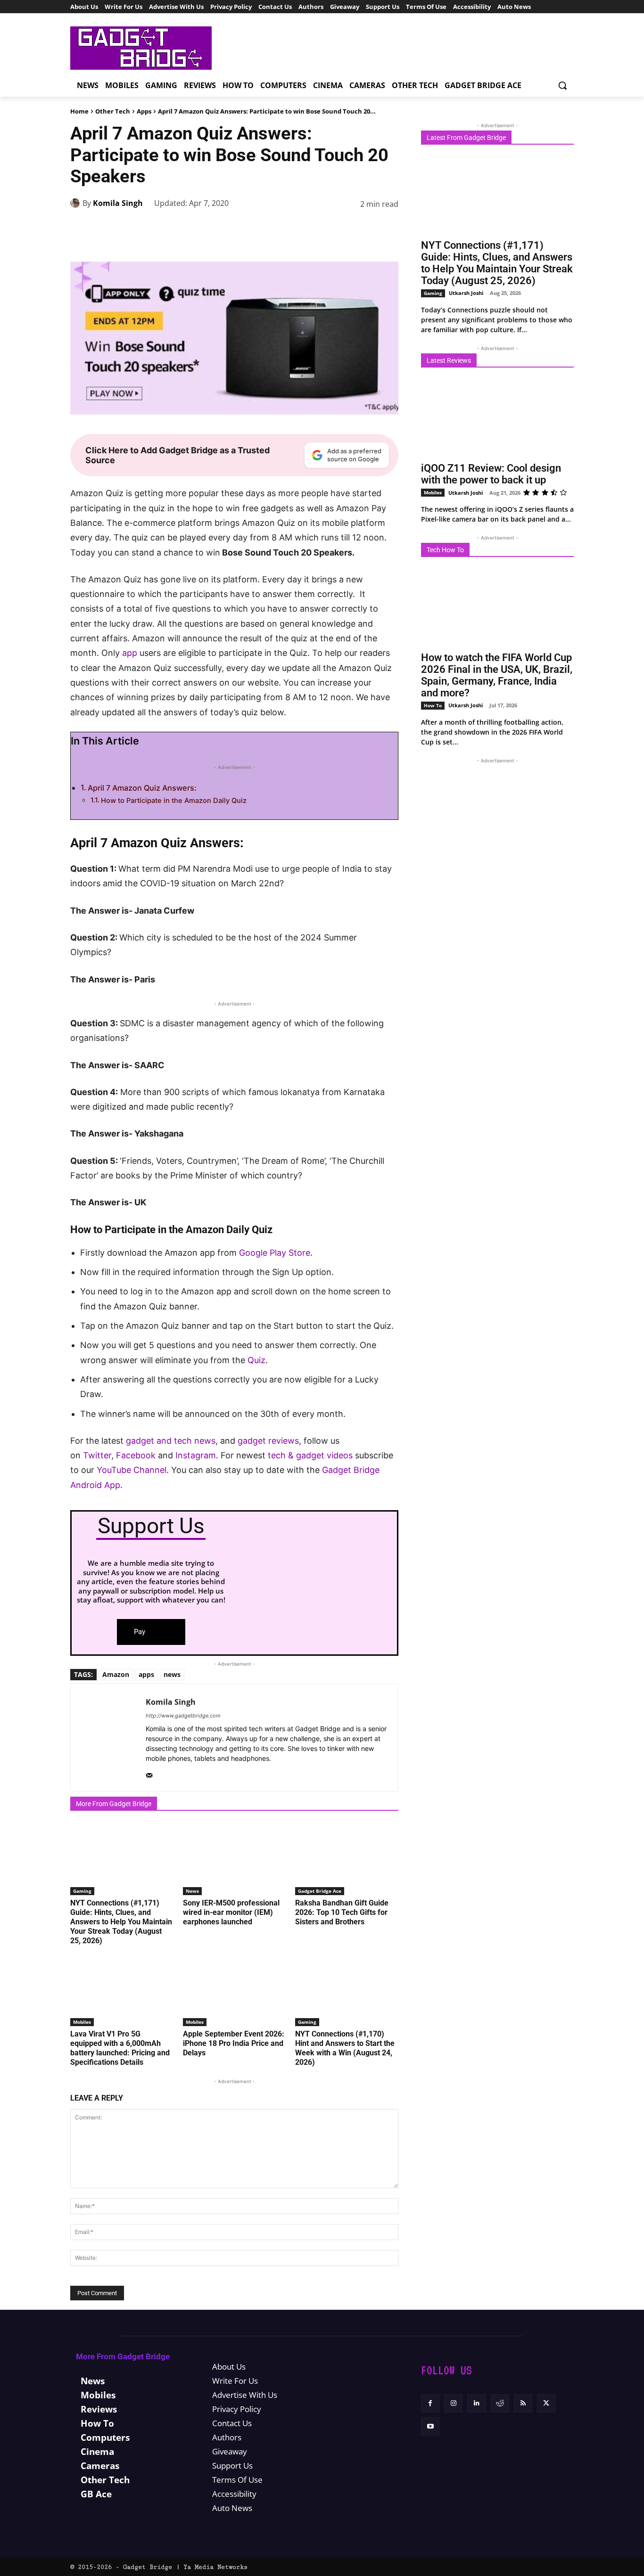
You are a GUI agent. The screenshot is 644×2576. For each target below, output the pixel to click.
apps (146, 1674)
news (172, 1674)
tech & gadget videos (310, 1455)
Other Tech (113, 111)
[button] (562, 85)
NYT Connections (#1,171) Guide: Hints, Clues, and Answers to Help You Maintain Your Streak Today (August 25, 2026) (121, 1922)
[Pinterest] (280, 228)
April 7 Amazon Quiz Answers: (142, 788)
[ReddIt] (345, 228)
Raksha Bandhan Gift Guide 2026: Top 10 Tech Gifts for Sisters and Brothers (342, 1912)
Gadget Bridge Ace (320, 1891)
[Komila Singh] (76, 203)
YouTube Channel (132, 1470)
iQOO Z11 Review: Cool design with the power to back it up (491, 474)
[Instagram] (453, 2403)
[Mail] (149, 1773)
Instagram (196, 1455)
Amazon (116, 1674)
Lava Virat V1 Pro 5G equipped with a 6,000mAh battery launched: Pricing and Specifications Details (120, 2048)
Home (79, 111)
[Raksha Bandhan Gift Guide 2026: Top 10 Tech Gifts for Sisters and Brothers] (347, 1859)
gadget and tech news (171, 1441)
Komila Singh (118, 203)
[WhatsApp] (301, 228)
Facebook (136, 1455)
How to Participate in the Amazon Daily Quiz (174, 801)
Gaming (82, 1891)
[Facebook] (236, 228)
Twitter (97, 1455)
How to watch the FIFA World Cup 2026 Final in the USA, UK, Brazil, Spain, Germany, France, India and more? (497, 675)
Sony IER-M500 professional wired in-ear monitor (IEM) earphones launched (231, 1912)
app (130, 653)
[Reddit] (500, 2403)
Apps (144, 111)
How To (433, 705)
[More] (388, 228)
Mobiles (82, 2022)
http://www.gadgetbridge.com (183, 1716)
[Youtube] (430, 2426)
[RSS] (523, 2403)
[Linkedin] (323, 228)
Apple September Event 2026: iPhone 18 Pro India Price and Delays (234, 2043)
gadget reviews (268, 1441)
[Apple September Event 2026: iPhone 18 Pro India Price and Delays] (235, 1990)
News (192, 1891)
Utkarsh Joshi (466, 293)
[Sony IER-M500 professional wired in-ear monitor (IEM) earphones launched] (235, 1859)
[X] (258, 228)
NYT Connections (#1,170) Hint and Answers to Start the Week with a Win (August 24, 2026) (345, 2048)
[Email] (366, 228)
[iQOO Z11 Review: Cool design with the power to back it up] (497, 418)
